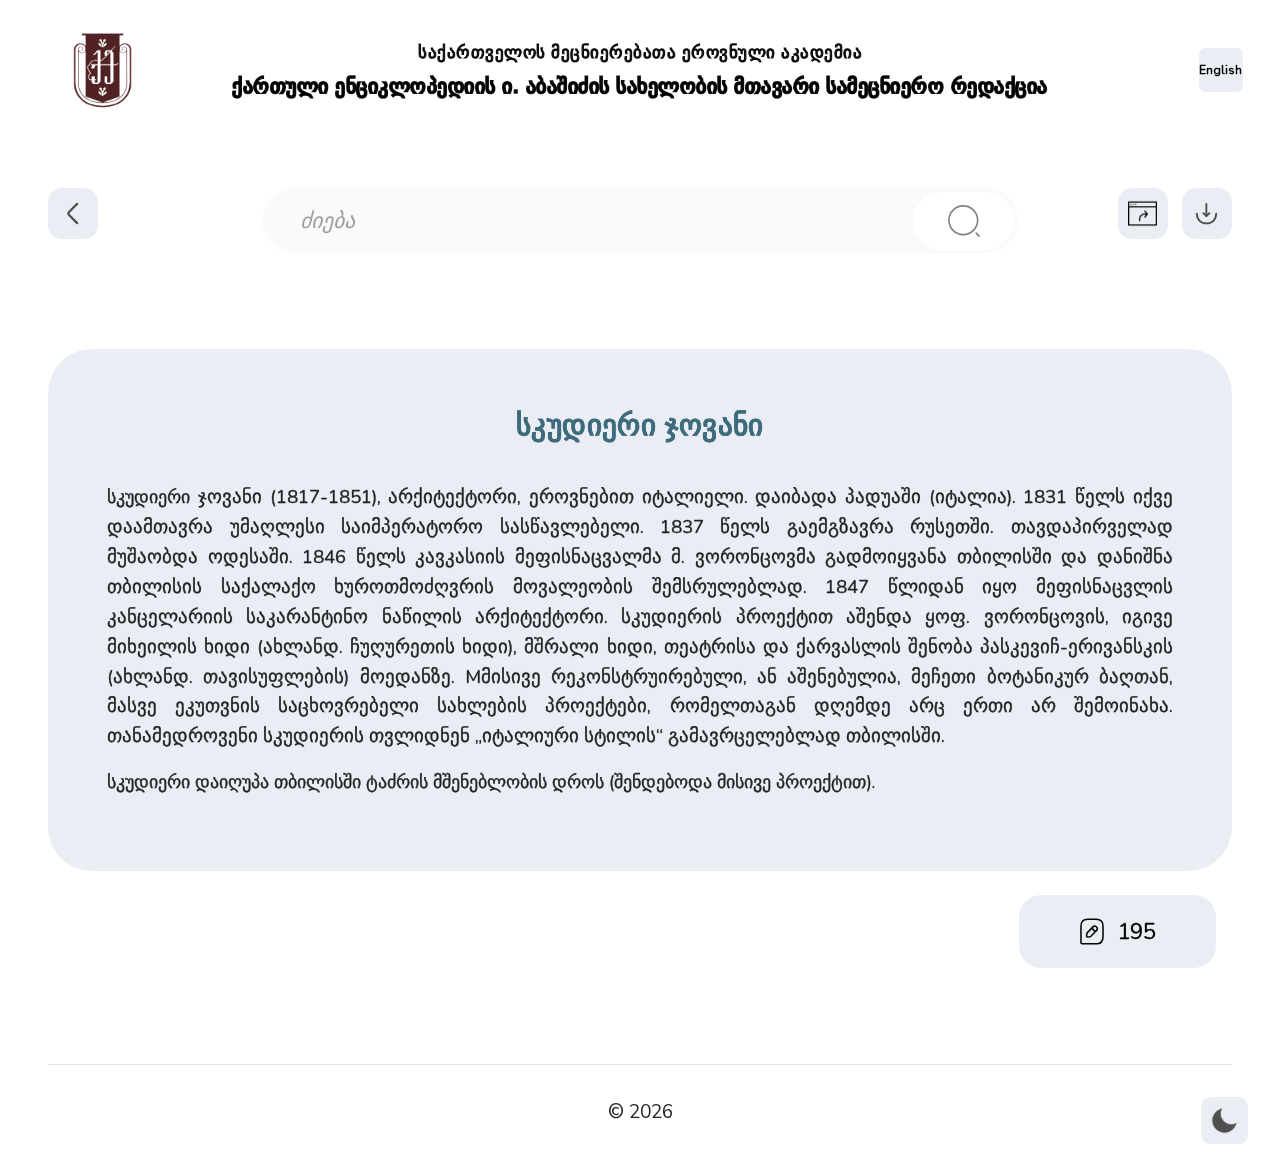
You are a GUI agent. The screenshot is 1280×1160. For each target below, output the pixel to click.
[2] (963, 221)
